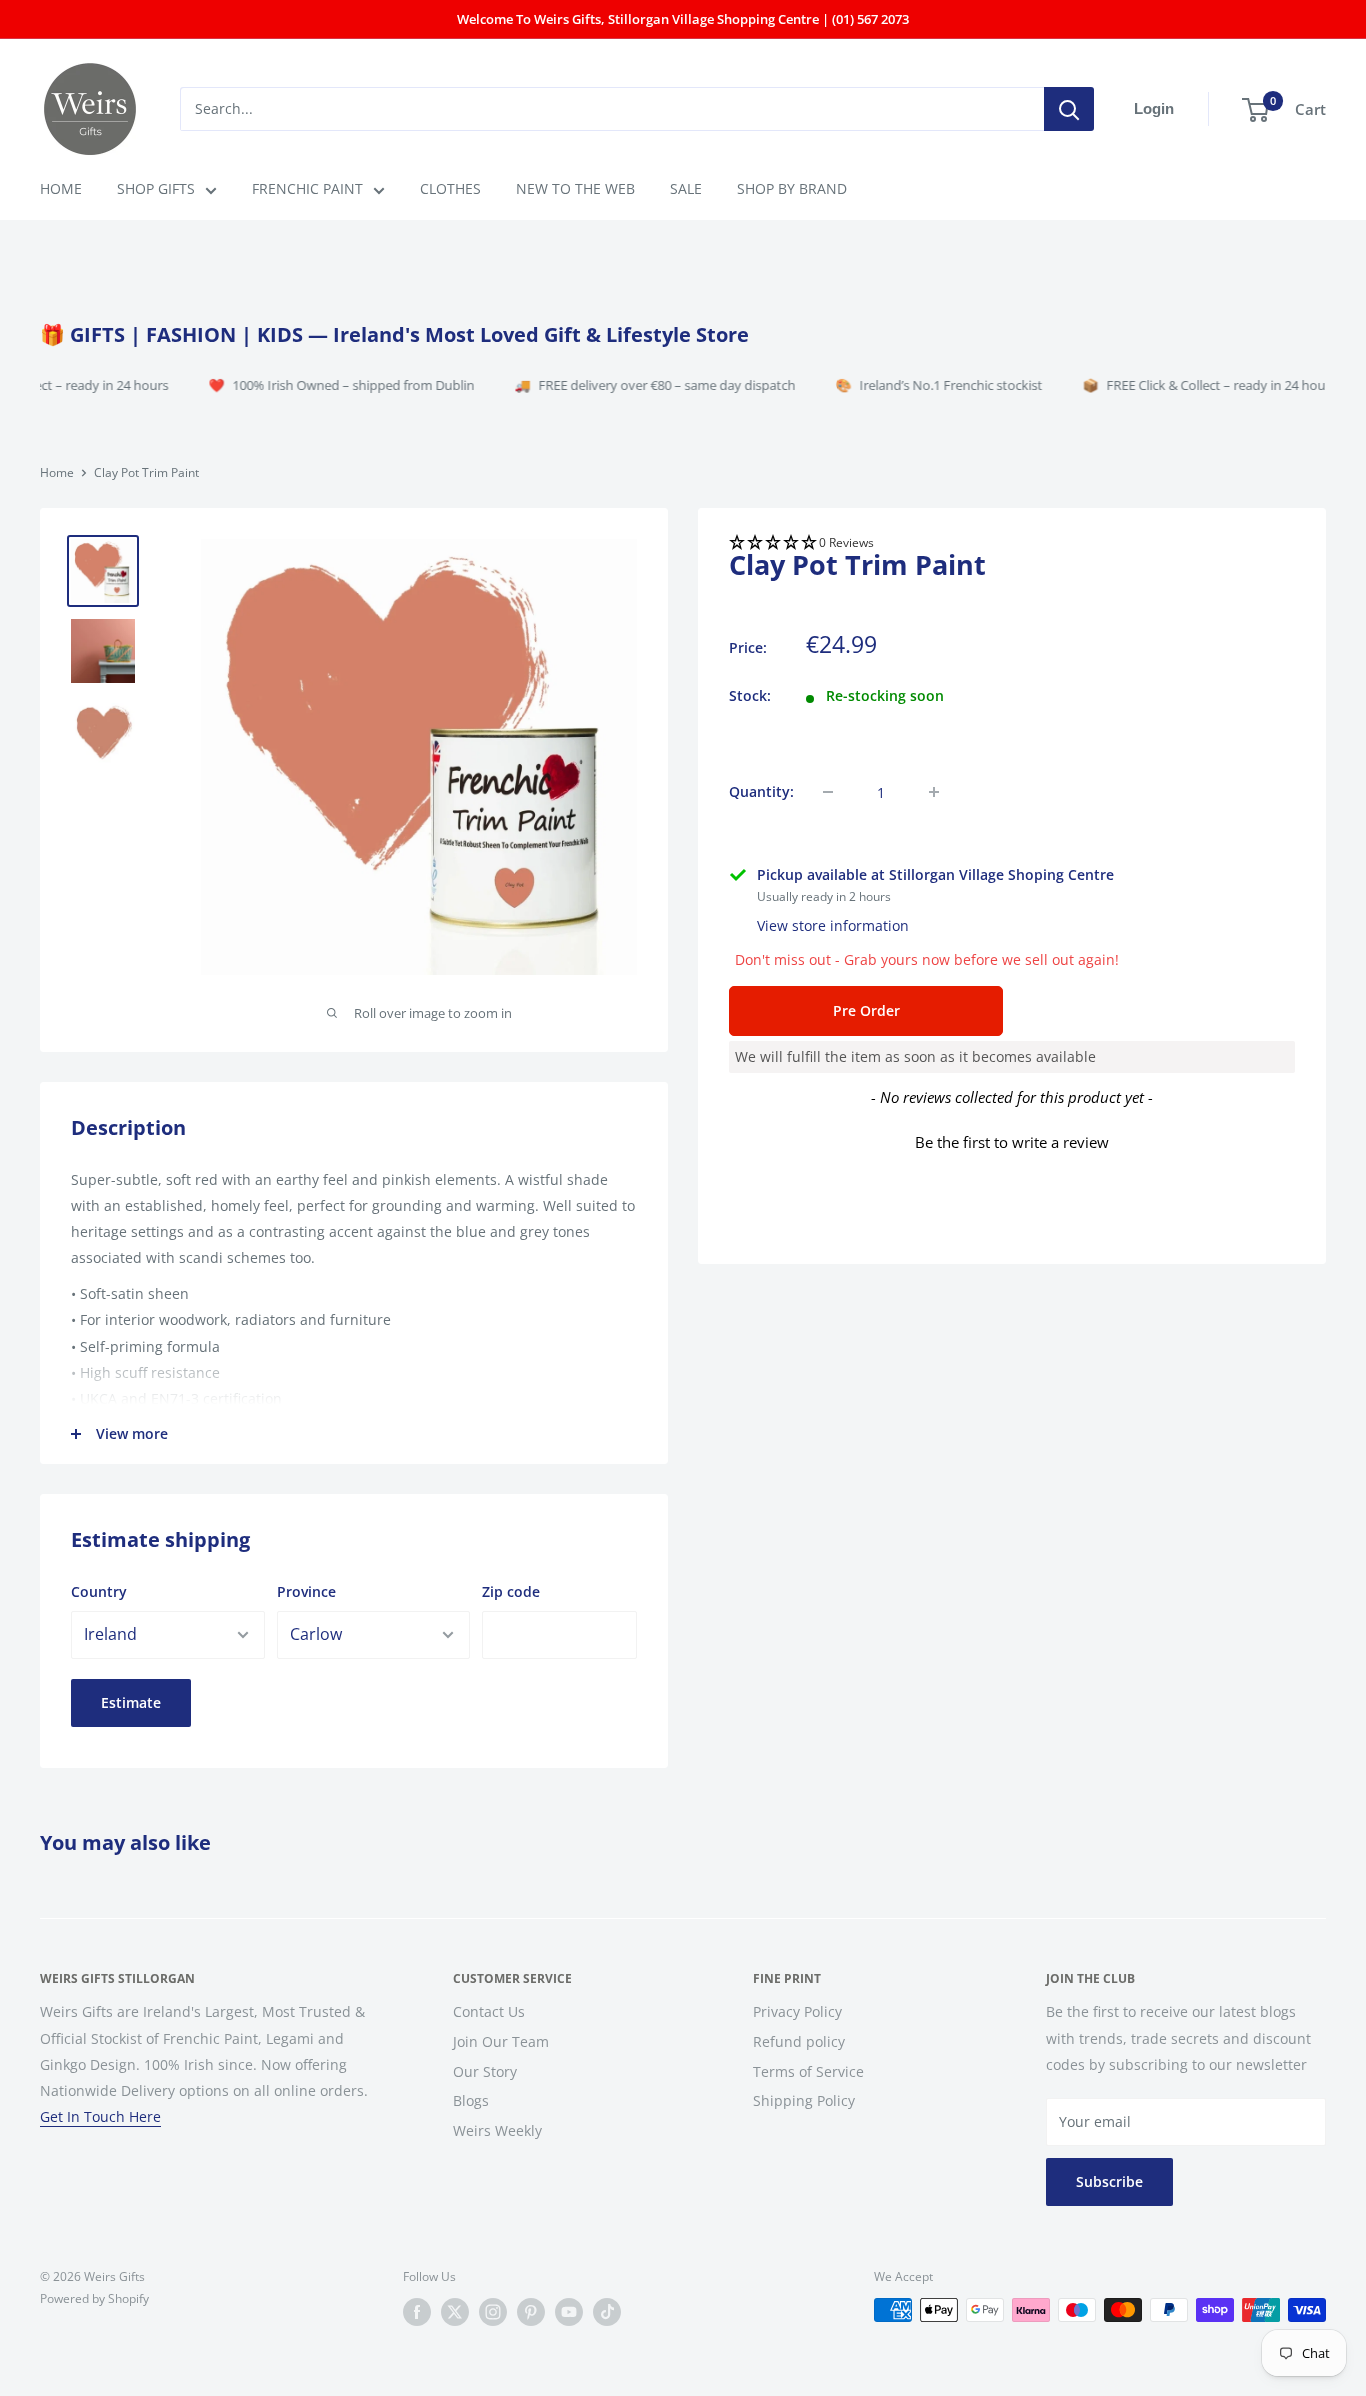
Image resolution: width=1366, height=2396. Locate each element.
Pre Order (866, 1010)
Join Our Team (501, 2041)
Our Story (485, 2071)
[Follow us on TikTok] (607, 2312)
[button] (1012, 544)
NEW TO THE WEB (575, 188)
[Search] (1069, 109)
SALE (686, 188)
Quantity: (761, 791)
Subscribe (1109, 2181)
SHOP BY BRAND (792, 188)
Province (306, 1591)
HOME (61, 188)
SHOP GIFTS (156, 188)
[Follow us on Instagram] (493, 2312)
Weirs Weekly (497, 2130)
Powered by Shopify (94, 2298)
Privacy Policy (797, 2011)
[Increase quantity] (934, 792)
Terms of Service (808, 2071)
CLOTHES (450, 188)
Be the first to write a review (1012, 1142)
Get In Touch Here (100, 2116)
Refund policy (799, 2041)
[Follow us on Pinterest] (531, 2312)
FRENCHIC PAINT (307, 188)
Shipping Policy (804, 2100)
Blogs (471, 2100)
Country (99, 1591)
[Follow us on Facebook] (417, 2312)
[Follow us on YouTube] (569, 2312)
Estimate (131, 1702)
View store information (833, 925)
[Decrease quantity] (828, 792)
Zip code (511, 1591)
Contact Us (489, 2011)
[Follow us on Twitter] (455, 2312)
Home (57, 472)
